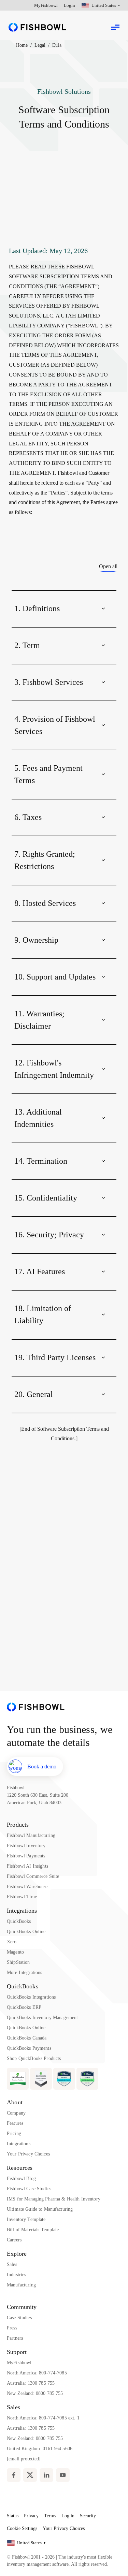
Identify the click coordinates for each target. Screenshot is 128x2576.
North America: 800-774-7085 (37, 2373)
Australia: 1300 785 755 (31, 2383)
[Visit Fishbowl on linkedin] (46, 2475)
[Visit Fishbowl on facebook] (14, 2475)
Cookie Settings (22, 2528)
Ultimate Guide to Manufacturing (40, 2209)
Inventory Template (26, 2219)
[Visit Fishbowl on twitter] (30, 2475)
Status (13, 2516)
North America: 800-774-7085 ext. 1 (43, 2418)
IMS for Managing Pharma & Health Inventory (54, 2199)
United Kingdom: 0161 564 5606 (40, 2449)
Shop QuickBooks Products (34, 2058)
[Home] (37, 27)
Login (69, 5)
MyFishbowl (46, 5)
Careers (14, 2240)
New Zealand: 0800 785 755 (35, 2393)
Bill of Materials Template (33, 2230)
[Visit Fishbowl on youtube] (63, 2475)
